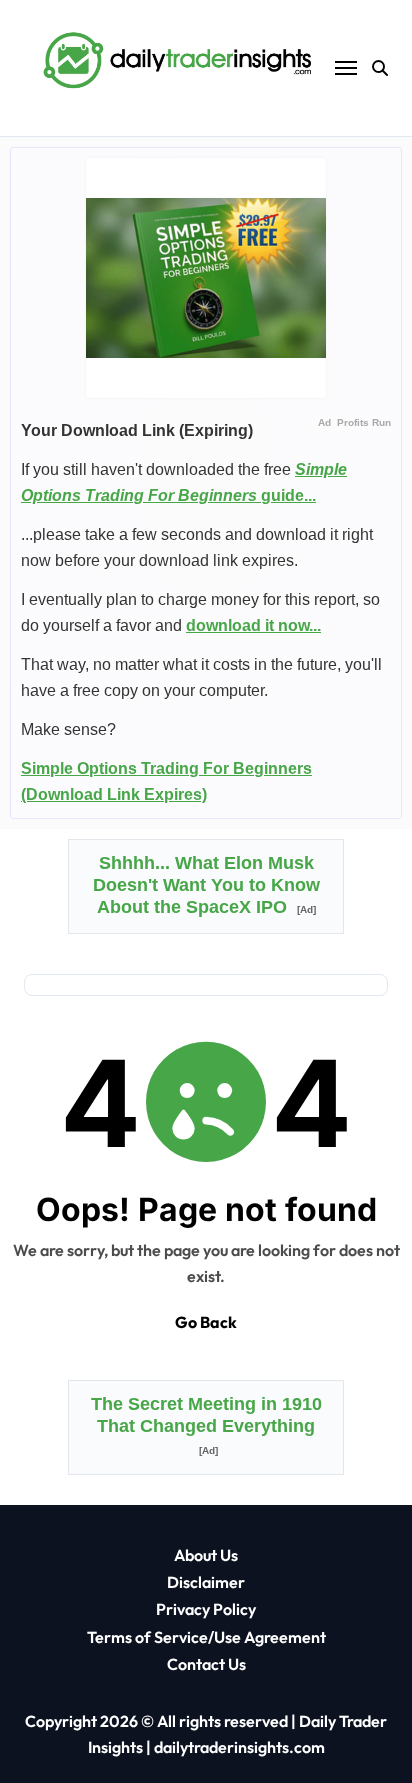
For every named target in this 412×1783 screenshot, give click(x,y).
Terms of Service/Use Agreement (206, 1637)
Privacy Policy (206, 1609)
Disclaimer (206, 1582)
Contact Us (206, 1664)
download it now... (253, 625)
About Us (206, 1555)
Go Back (206, 1322)
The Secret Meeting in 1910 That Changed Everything (206, 1425)
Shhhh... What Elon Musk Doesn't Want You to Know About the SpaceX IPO (206, 885)
